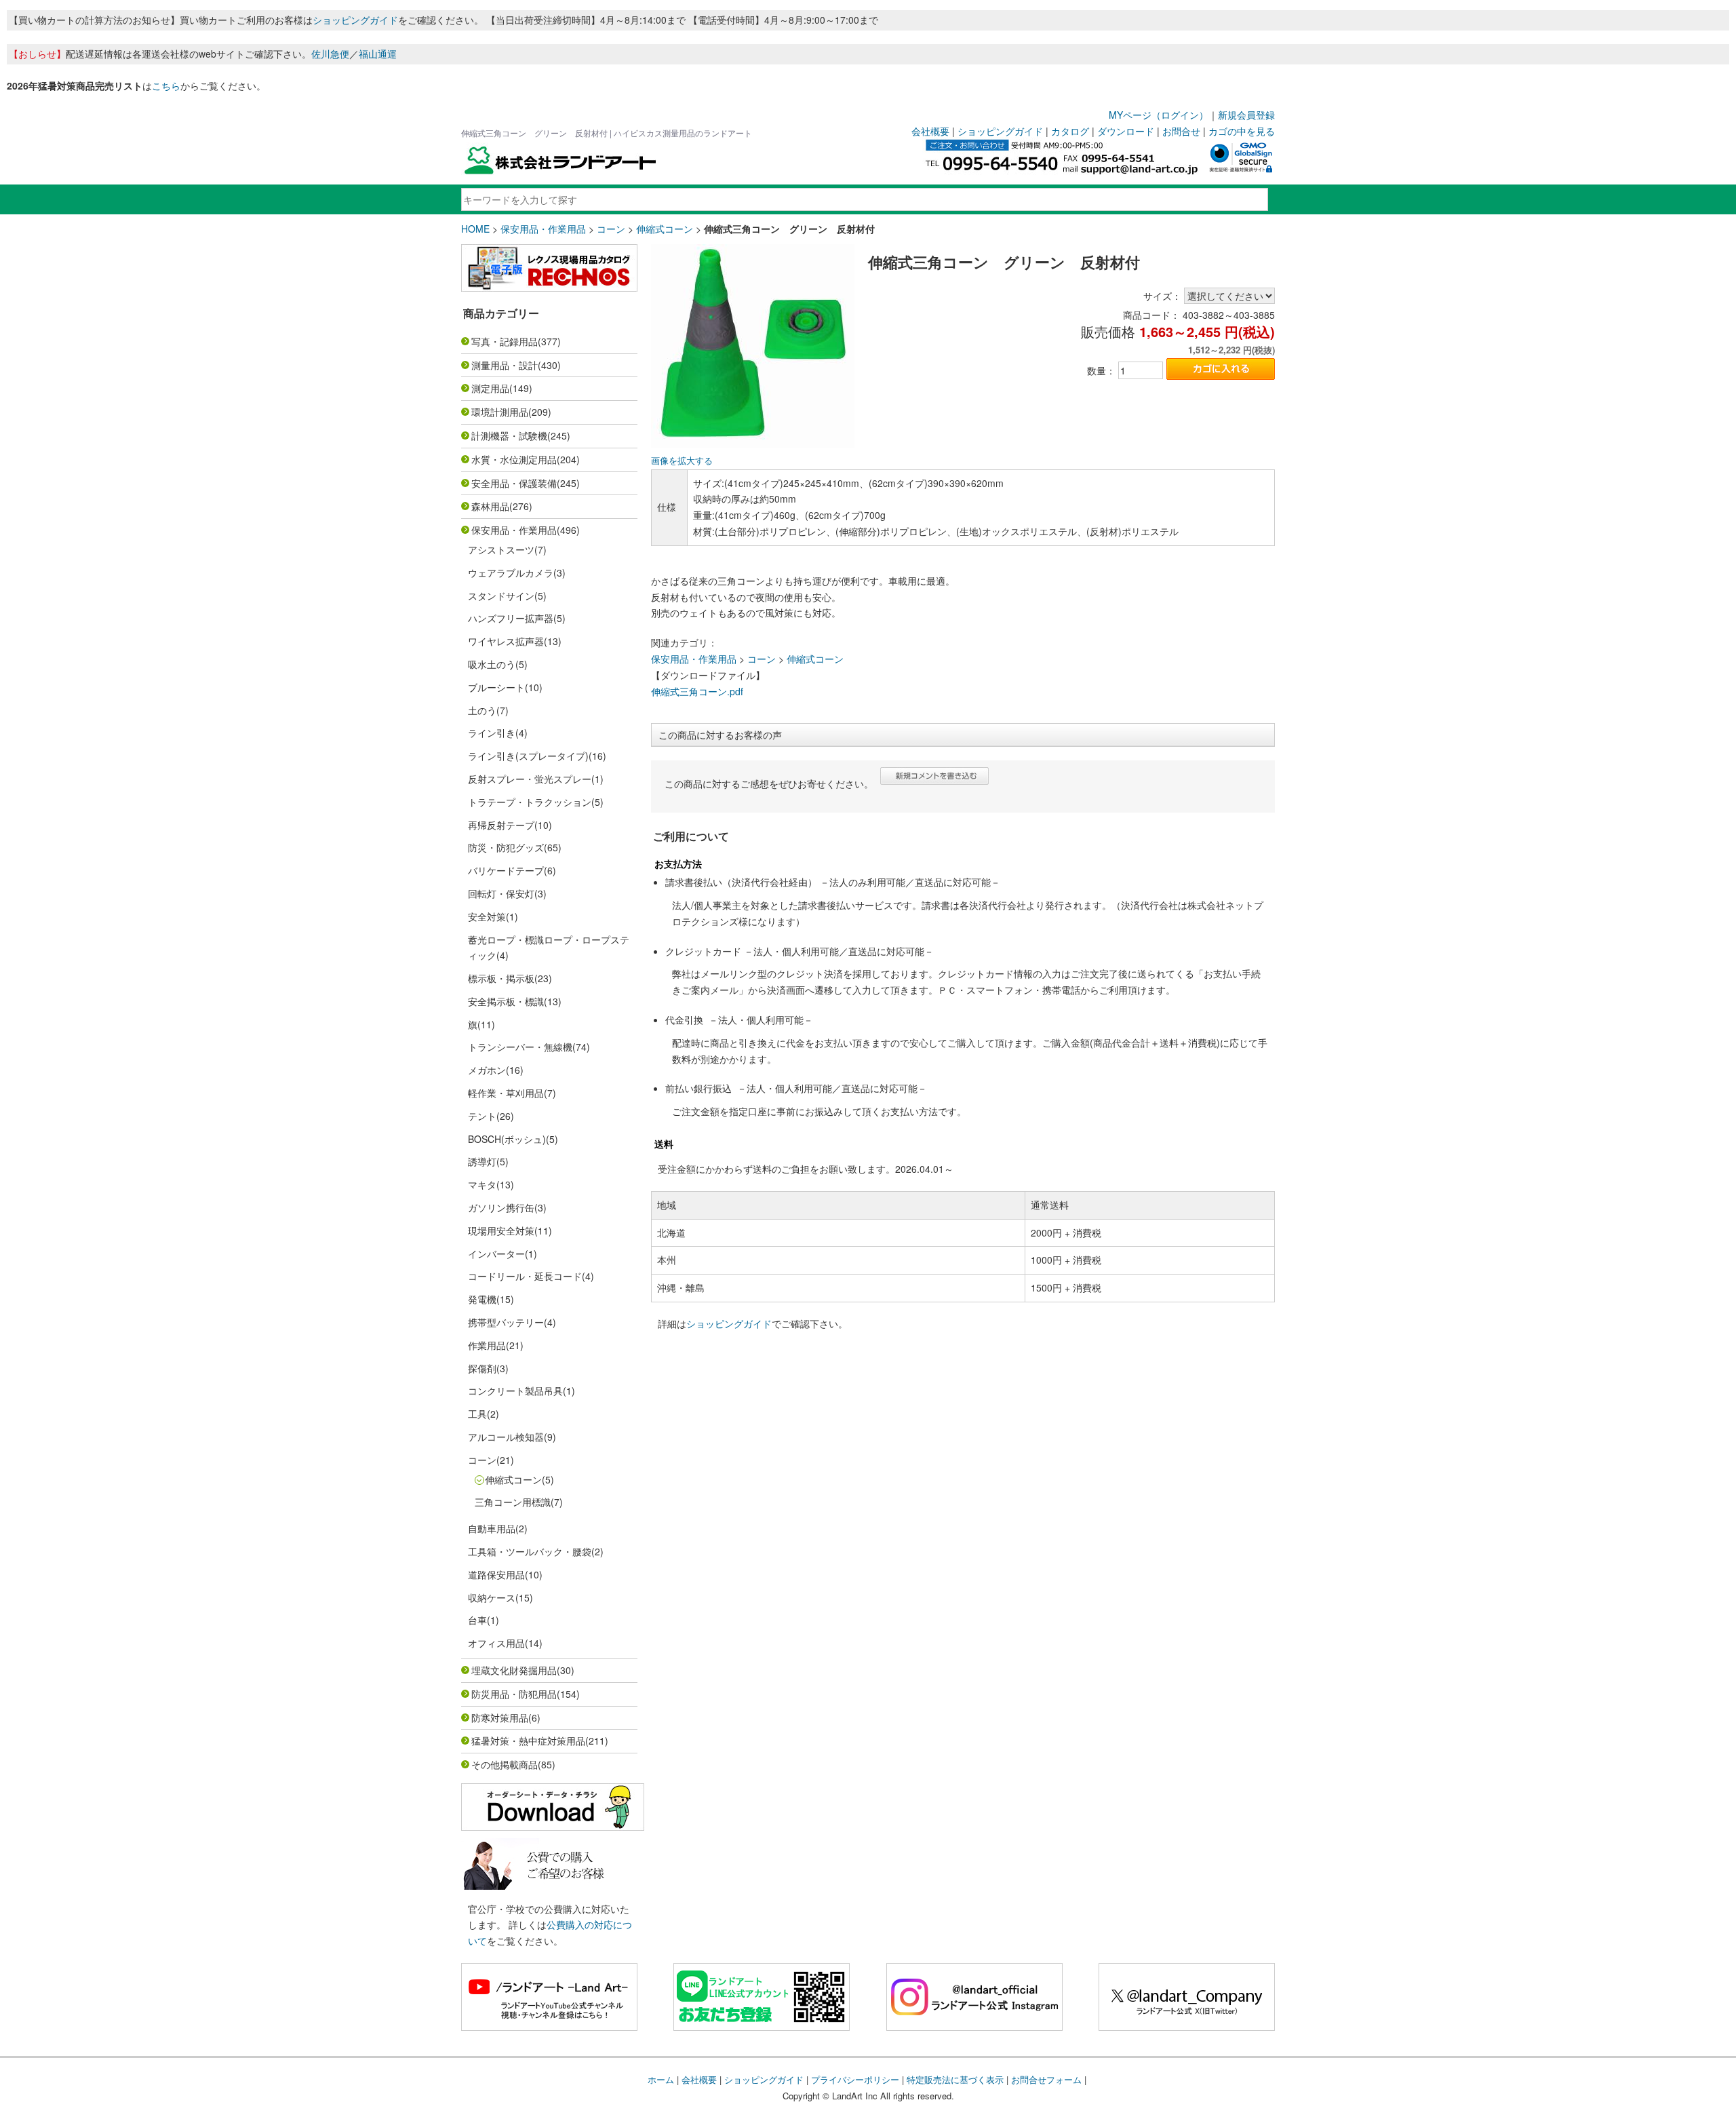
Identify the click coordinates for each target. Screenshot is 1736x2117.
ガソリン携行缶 (501, 1207)
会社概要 (930, 131)
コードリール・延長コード (525, 1276)
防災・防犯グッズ (506, 847)
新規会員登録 (1246, 115)
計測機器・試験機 (509, 435)
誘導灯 (482, 1161)
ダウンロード (1126, 131)
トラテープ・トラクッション (530, 802)
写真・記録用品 (505, 341)
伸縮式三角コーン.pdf (697, 691)
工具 (477, 1414)
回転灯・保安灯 (501, 893)
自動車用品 (492, 1528)
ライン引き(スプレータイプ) (528, 756)
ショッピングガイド (355, 20)
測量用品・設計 (505, 365)
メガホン (487, 1070)
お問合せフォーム (1046, 2079)
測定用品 (490, 388)
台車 (477, 1620)
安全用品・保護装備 (514, 483)
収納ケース (492, 1597)
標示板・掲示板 (501, 978)
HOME (475, 229)
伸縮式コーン (665, 229)
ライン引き (492, 733)
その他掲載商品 (505, 1764)
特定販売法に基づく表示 (955, 2079)
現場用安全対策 (501, 1230)
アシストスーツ (501, 549)
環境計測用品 (500, 412)
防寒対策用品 (500, 1717)
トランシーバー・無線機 (520, 1047)
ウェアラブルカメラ (511, 572)
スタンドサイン (501, 596)
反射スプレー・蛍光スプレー (530, 779)
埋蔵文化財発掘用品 (514, 1670)
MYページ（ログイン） (1159, 115)
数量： (1101, 370)
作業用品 (487, 1345)
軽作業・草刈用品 (506, 1093)
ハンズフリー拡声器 (511, 618)
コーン (611, 229)
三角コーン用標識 (513, 1502)
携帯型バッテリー (506, 1322)
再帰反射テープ (501, 825)
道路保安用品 (496, 1574)
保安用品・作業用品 (543, 229)
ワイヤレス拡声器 (506, 641)
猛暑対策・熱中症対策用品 (528, 1741)
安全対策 (487, 916)
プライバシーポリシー (855, 2079)
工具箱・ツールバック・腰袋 (530, 1551)
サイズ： (1162, 296)
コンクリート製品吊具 (515, 1391)
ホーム (661, 2079)
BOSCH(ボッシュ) (507, 1139)
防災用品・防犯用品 (514, 1694)
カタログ (1070, 131)
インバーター (496, 1254)
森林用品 (490, 506)
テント (482, 1116)
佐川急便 (330, 54)
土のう (482, 710)
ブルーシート (496, 687)
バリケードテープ (506, 870)
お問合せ (1181, 131)
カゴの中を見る (1242, 131)
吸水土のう (492, 664)
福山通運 (378, 54)
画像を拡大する (682, 461)
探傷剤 (482, 1368)
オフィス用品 (496, 1643)
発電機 (482, 1299)
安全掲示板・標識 (506, 1001)
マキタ (482, 1184)
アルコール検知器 (506, 1437)
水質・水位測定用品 (514, 459)
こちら (166, 85)
